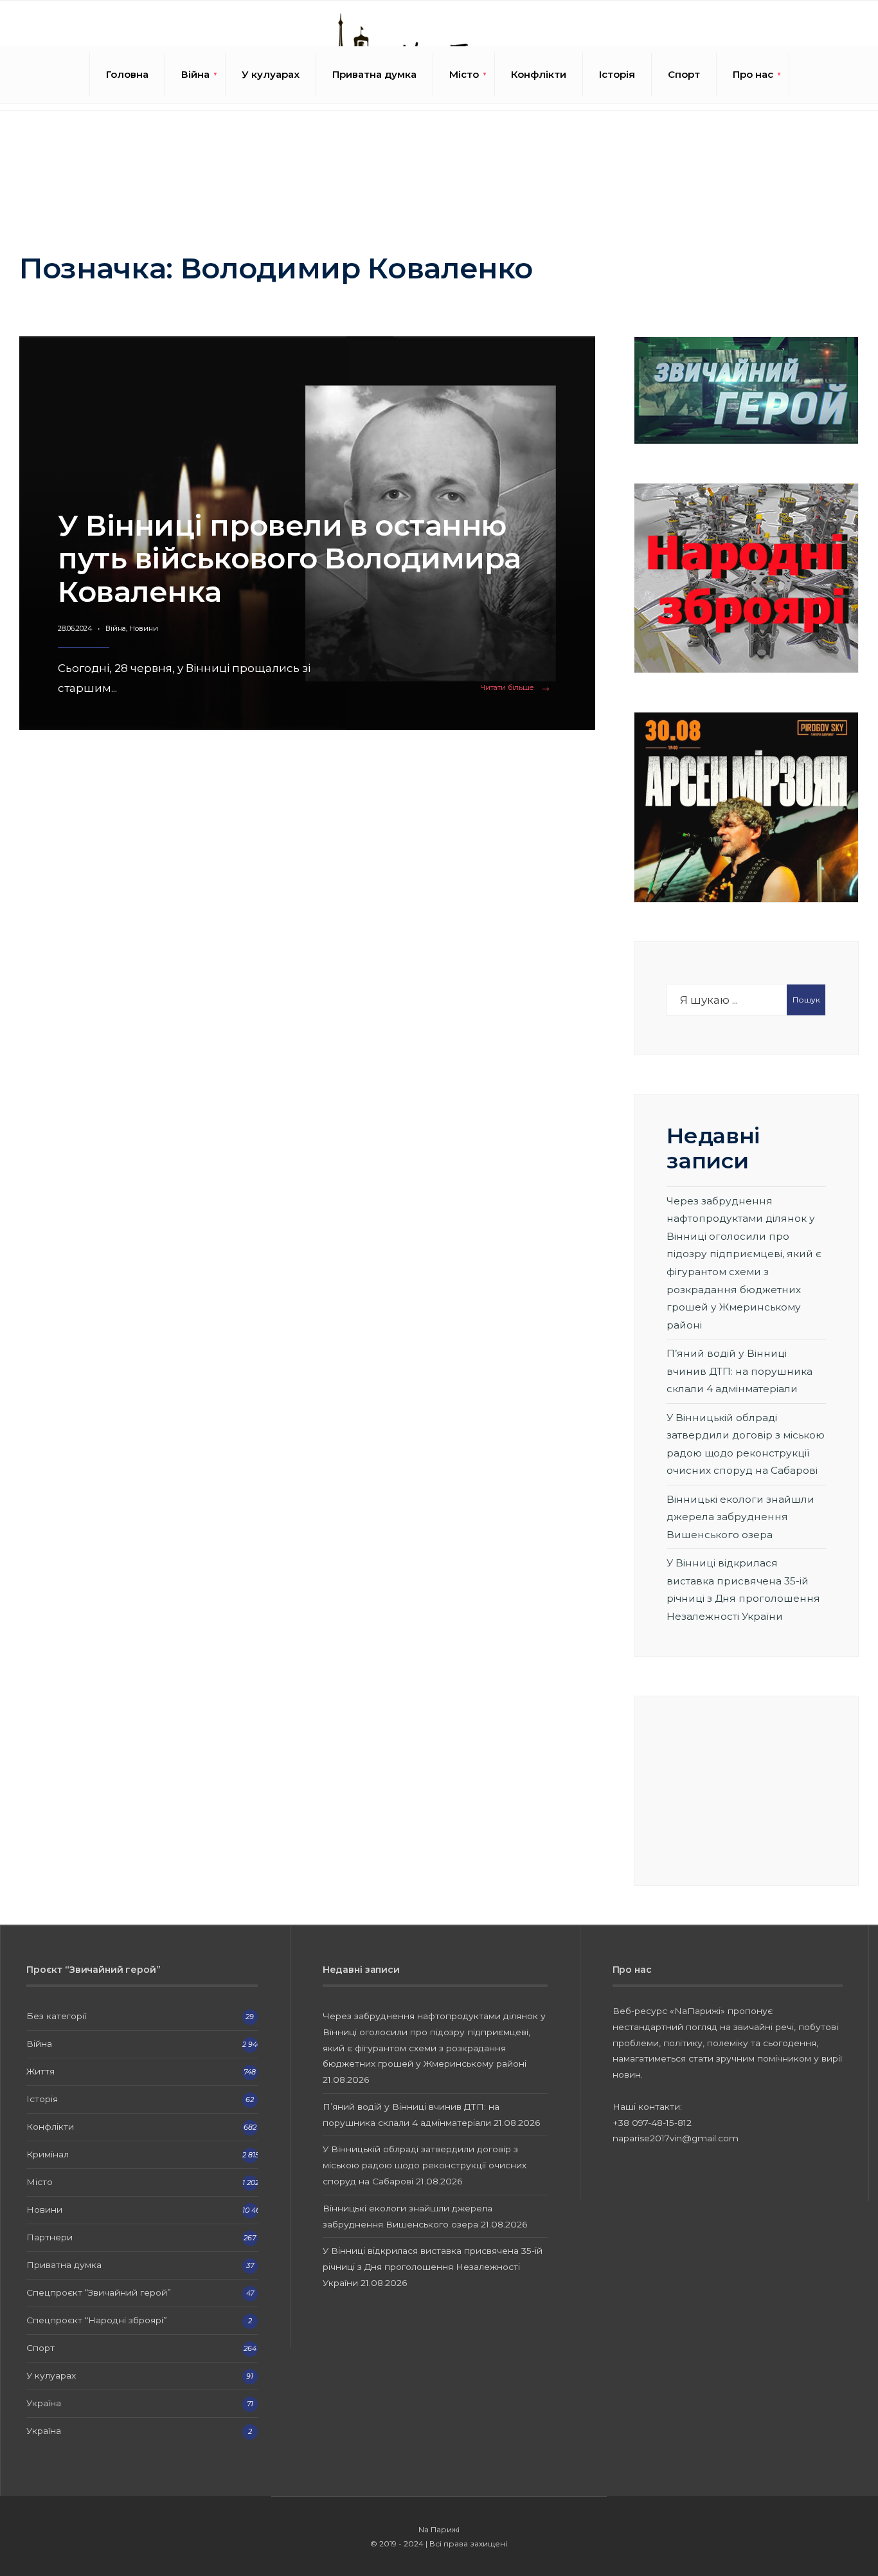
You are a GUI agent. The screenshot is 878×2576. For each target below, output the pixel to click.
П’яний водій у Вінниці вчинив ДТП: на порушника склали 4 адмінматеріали (739, 1371)
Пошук (806, 1000)
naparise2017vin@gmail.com (676, 2138)
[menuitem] (195, 75)
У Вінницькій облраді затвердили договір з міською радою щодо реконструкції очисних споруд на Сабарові (425, 2165)
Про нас (753, 74)
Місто (464, 74)
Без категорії (56, 2016)
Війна (195, 74)
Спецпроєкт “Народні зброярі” (97, 2320)
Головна (127, 74)
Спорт (684, 74)
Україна (44, 2403)
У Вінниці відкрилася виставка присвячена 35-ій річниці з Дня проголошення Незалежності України (433, 2267)
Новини (144, 628)
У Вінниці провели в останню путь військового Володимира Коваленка (290, 558)
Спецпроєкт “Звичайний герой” (99, 2292)
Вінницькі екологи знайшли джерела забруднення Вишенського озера (740, 1517)
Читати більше (519, 688)
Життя (40, 2071)
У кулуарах (271, 74)
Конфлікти (539, 74)
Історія (617, 74)
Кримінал (48, 2154)
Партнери (49, 2237)
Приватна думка (374, 74)
